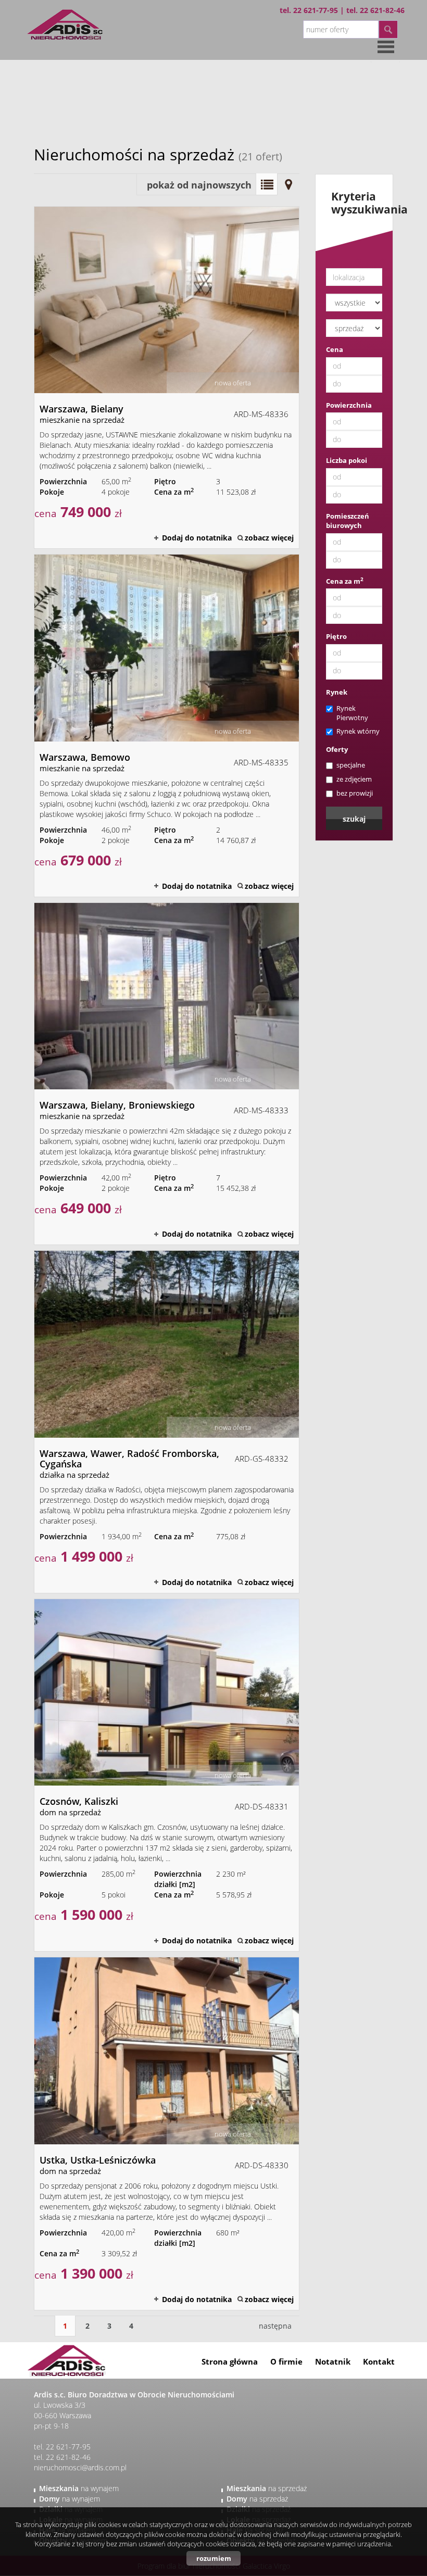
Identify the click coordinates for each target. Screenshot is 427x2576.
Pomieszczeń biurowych (348, 521)
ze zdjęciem (354, 779)
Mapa (288, 184)
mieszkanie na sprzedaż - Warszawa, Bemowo (167, 725)
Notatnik (333, 2361)
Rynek (337, 692)
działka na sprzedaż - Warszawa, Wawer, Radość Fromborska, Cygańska (167, 1422)
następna (275, 2326)
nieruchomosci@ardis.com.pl (80, 2467)
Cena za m (345, 581)
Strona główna (230, 2361)
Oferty (337, 749)
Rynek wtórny (358, 731)
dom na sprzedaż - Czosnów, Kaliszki (167, 1775)
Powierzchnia (349, 405)
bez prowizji (355, 793)
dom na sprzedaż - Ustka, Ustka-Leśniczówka (167, 2133)
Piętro (336, 636)
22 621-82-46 (382, 10)
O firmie (286, 2361)
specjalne (351, 765)
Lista (267, 184)
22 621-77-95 (316, 10)
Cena (335, 349)
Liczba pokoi (347, 460)
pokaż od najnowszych (199, 185)
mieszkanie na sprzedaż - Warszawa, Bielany (167, 378)
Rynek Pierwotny (352, 713)
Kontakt (379, 2361)
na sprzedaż (267, 2488)
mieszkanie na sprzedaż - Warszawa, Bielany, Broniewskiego (167, 1074)
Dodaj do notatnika (197, 538)
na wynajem (79, 2488)
